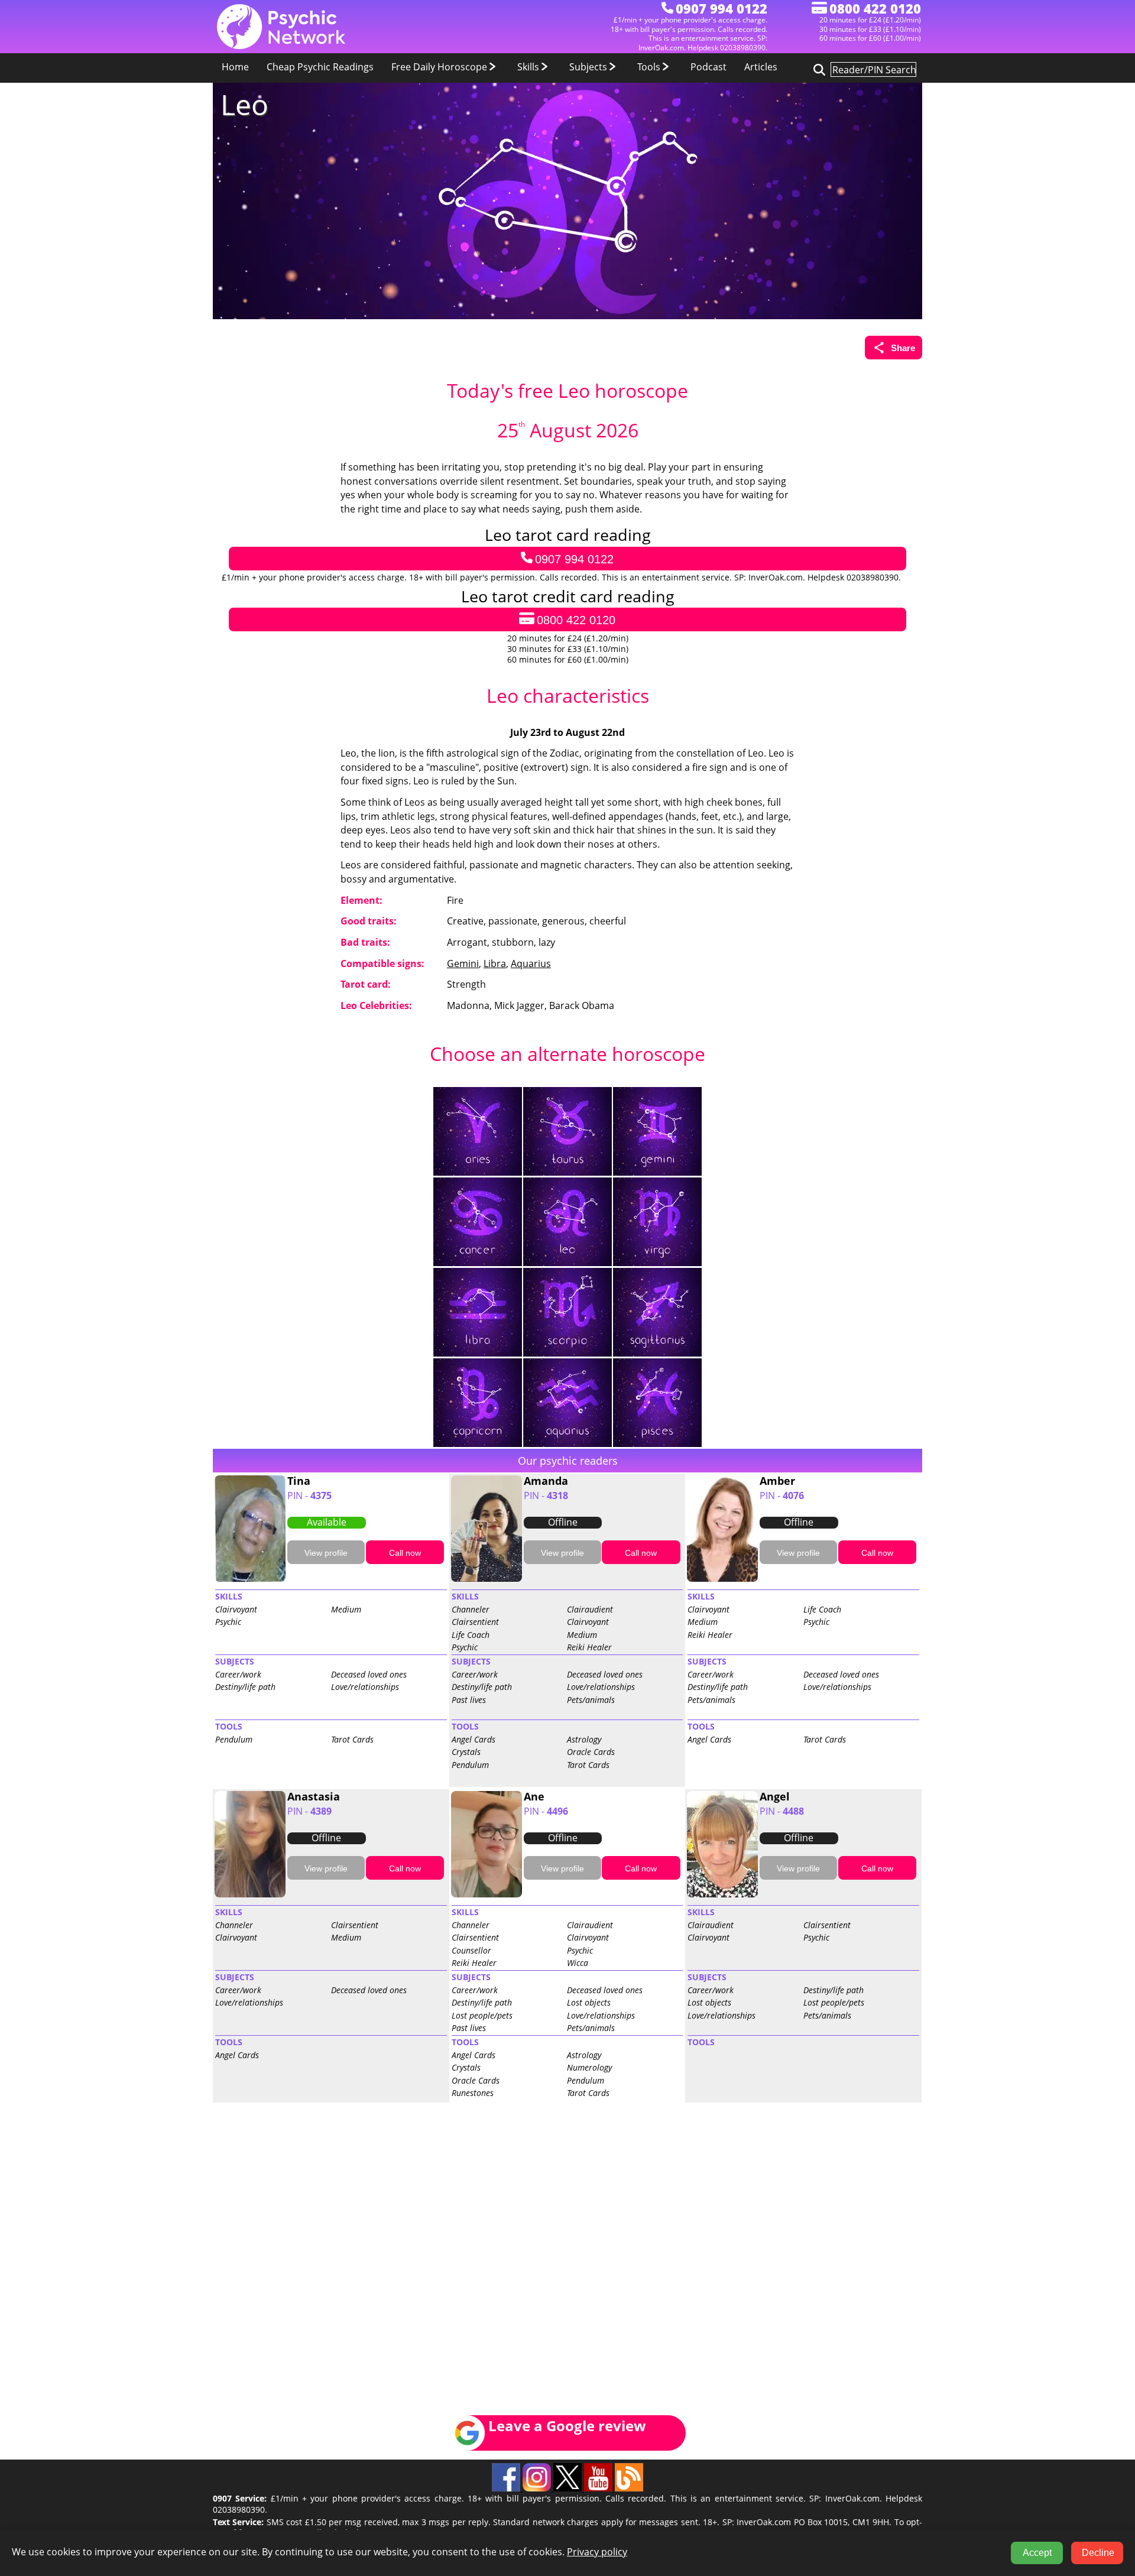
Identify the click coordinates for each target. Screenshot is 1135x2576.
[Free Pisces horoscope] (657, 1444)
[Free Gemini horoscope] (657, 1173)
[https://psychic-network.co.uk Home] (281, 46)
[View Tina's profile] (250, 1579)
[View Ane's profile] (487, 1895)
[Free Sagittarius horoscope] (657, 1354)
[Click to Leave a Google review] (556, 2448)
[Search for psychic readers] (818, 69)
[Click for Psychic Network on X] (569, 2489)
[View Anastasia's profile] (250, 1895)
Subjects (589, 67)
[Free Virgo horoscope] (657, 1263)
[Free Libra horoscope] (478, 1354)
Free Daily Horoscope (440, 67)
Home (235, 67)
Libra (495, 963)
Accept (1037, 2553)
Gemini (463, 963)
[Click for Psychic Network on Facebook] (507, 2489)
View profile (326, 1553)
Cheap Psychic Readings (320, 67)
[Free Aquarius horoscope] (568, 1444)
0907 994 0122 (574, 559)
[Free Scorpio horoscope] (568, 1354)
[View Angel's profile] (722, 1895)
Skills (529, 67)
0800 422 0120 (576, 620)
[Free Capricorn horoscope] (478, 1444)
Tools (650, 67)
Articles (761, 67)
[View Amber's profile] (722, 1579)
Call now (405, 1553)
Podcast (708, 67)
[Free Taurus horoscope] (568, 1173)
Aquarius (531, 963)
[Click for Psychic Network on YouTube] (599, 2489)
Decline (1098, 2553)
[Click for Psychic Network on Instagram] (538, 2489)
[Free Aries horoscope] (478, 1173)
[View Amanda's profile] (487, 1579)
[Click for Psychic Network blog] (629, 2489)
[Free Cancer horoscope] (478, 1263)
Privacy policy (597, 2552)
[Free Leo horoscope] (568, 1263)
